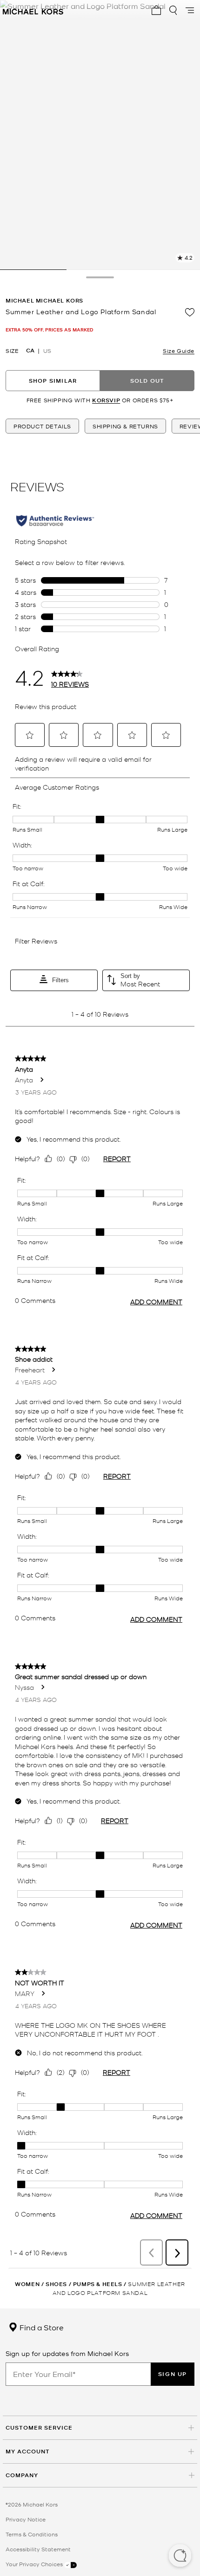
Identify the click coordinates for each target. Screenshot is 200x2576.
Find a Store (41, 2327)
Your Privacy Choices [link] (35, 2564)
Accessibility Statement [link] (38, 2549)
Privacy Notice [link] (26, 2519)
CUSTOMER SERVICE (39, 2428)
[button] (180, 2556)
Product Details (42, 426)
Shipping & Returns (125, 426)
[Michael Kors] (33, 10)
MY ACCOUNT (28, 2451)
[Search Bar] (173, 10)
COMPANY (22, 2475)
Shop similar (53, 381)
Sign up (173, 2374)
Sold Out (147, 381)
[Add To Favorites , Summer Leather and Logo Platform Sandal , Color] (190, 312)
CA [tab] (30, 351)
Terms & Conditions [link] (32, 2534)
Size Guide (179, 351)
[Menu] (190, 10)
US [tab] (47, 351)
